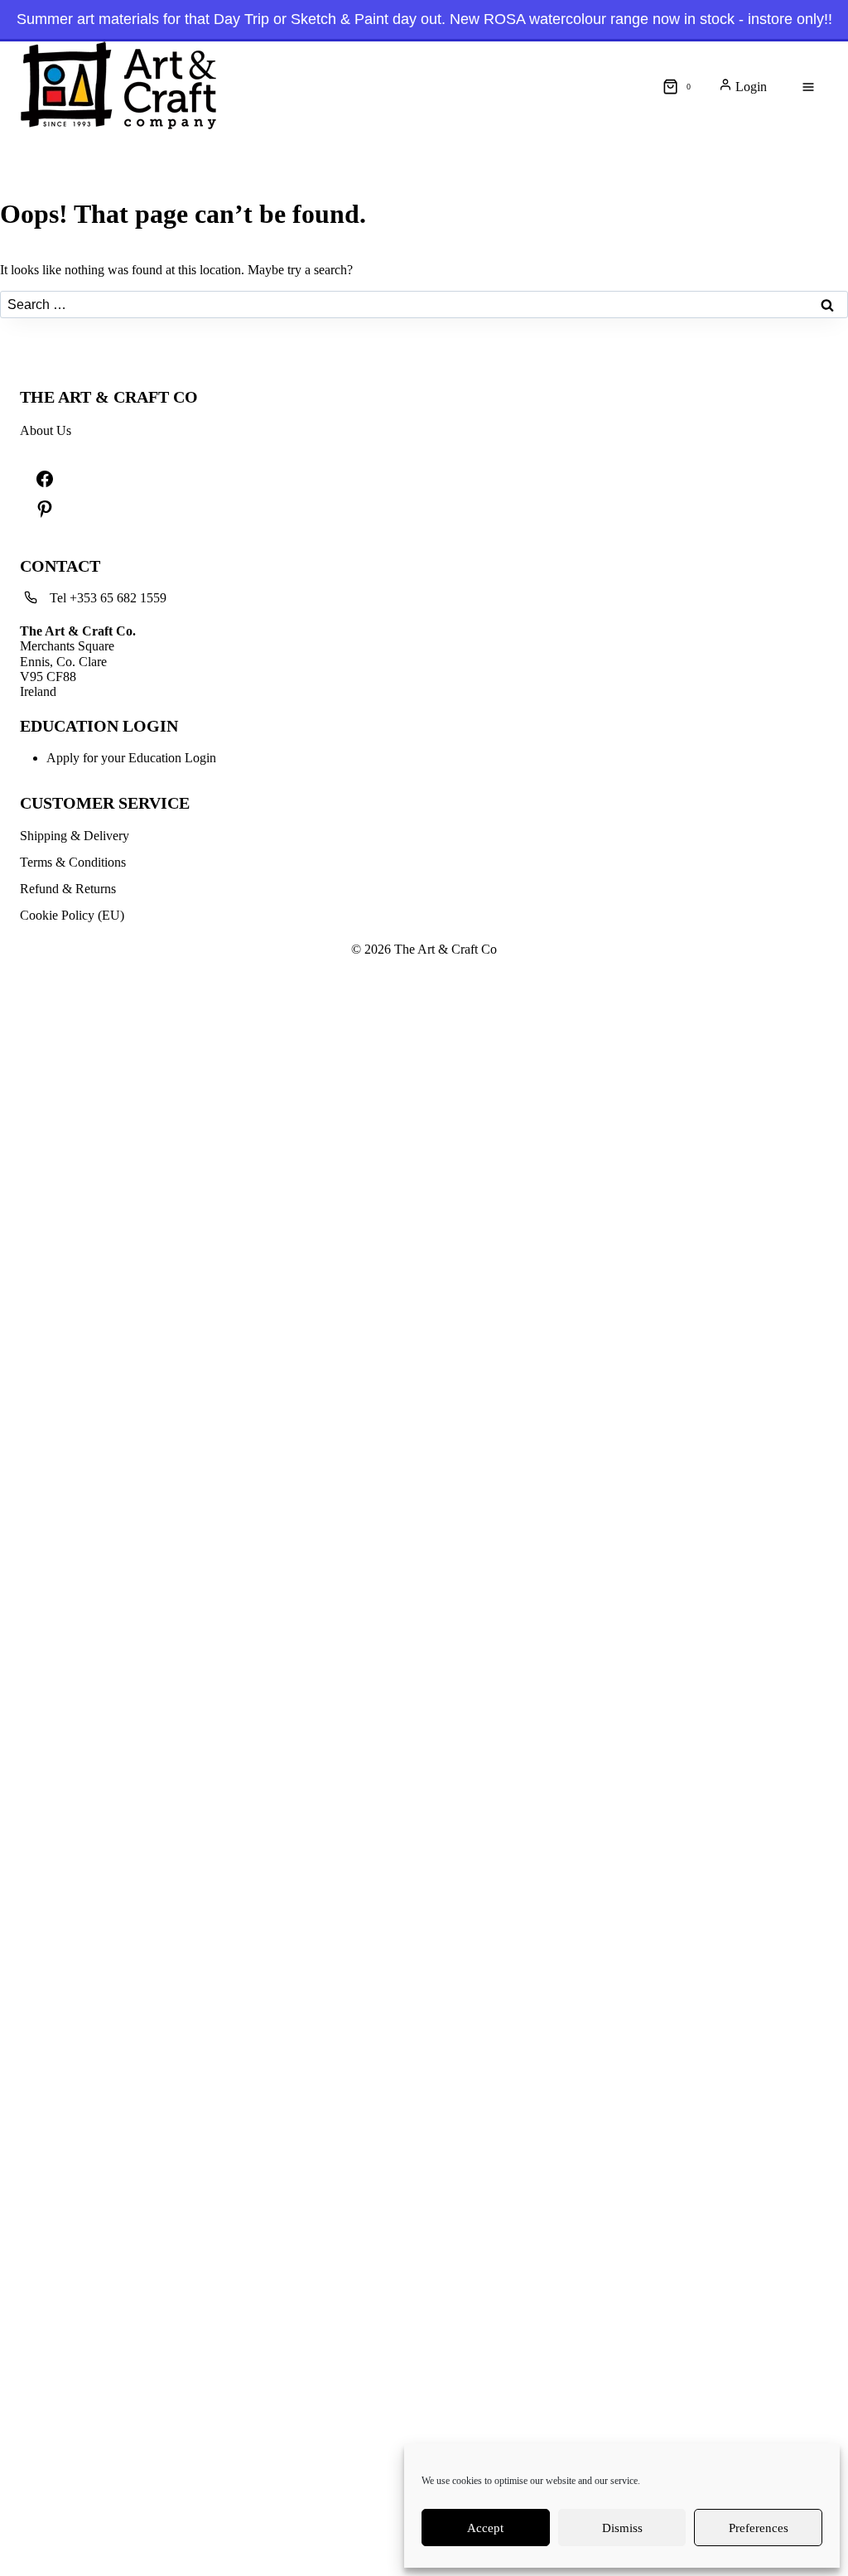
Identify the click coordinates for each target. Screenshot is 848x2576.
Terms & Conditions (73, 862)
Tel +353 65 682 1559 (108, 598)
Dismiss (622, 2528)
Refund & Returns (68, 889)
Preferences (759, 2528)
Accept (485, 2528)
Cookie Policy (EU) (72, 915)
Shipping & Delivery (75, 836)
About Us (46, 430)
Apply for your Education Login (131, 758)
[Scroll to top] (8, 83)
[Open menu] (808, 87)
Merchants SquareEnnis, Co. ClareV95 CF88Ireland (78, 662)
